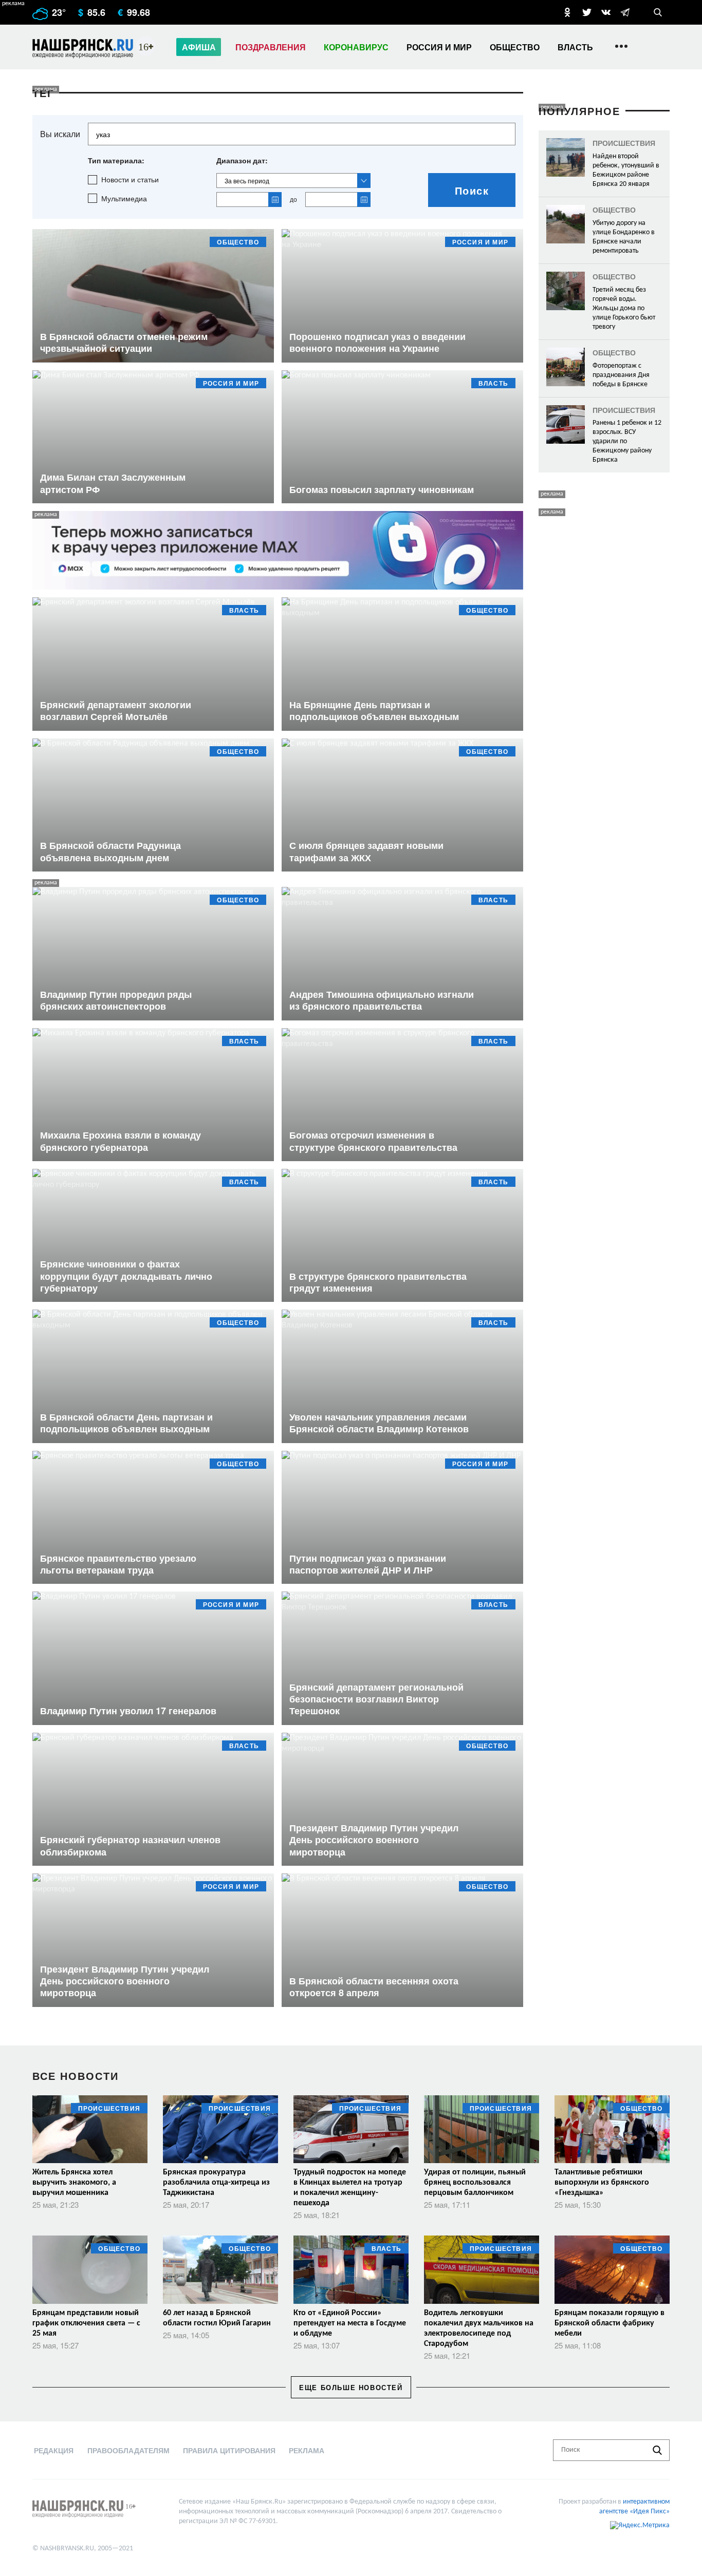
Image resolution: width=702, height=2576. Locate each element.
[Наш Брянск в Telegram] (625, 12)
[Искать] (657, 2450)
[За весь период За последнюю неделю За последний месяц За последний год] (293, 181)
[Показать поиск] (658, 12)
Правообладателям (128, 2450)
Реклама (307, 2450)
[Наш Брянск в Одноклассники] (567, 12)
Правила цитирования (229, 2450)
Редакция (54, 2450)
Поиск (472, 190)
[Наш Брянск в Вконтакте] (606, 12)
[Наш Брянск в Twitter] (587, 12)
